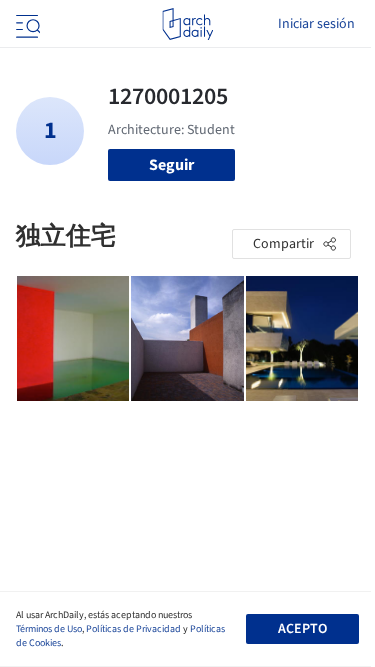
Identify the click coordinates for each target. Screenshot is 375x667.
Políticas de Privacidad (133, 629)
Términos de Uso (49, 629)
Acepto (302, 629)
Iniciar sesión (316, 24)
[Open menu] (26, 24)
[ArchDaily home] (187, 24)
